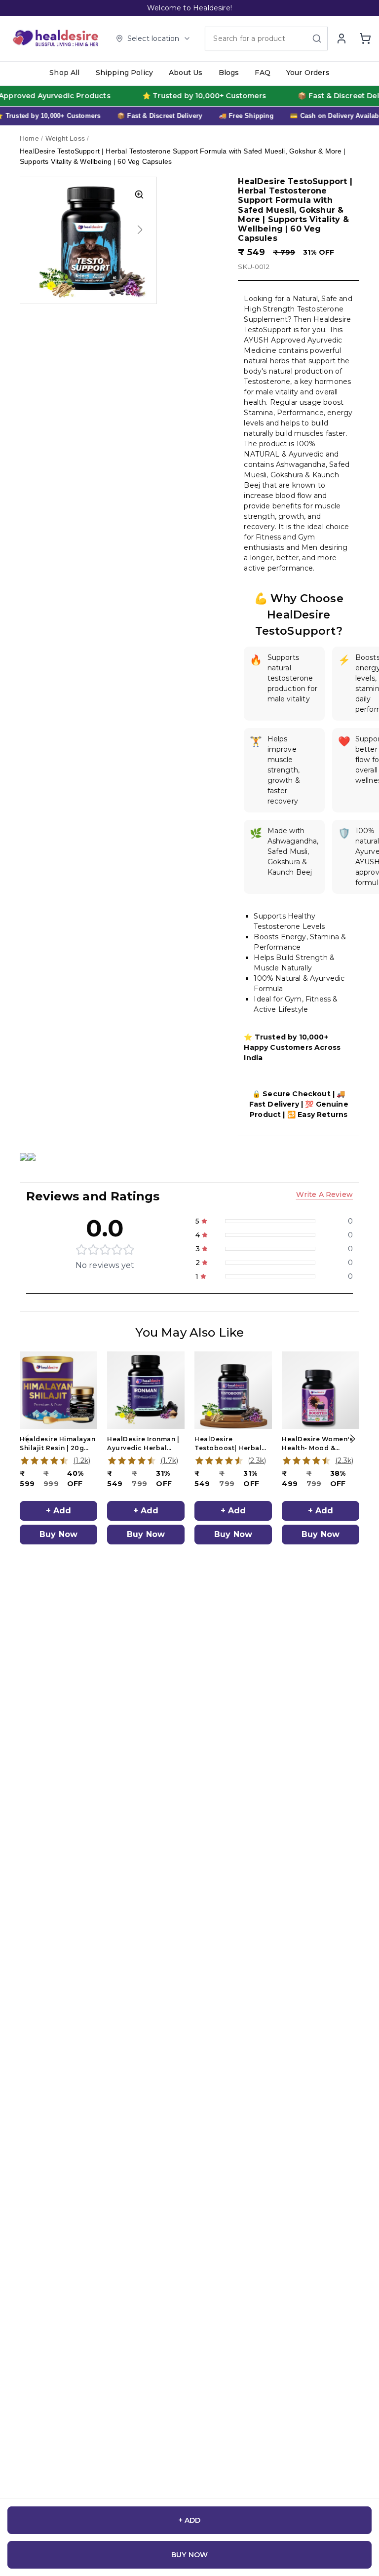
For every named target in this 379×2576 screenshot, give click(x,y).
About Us (186, 73)
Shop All (64, 73)
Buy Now (58, 1534)
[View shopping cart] (365, 38)
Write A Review (324, 1194)
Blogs (229, 73)
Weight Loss (65, 138)
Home (29, 138)
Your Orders (308, 73)
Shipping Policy (125, 73)
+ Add (59, 1511)
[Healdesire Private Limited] (57, 38)
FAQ (263, 73)
